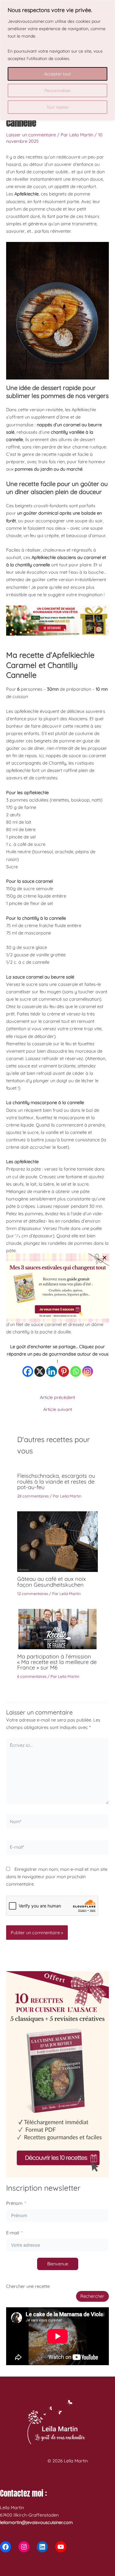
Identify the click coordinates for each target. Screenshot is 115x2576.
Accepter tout (57, 74)
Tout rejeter (58, 107)
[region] (57, 60)
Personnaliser (58, 90)
